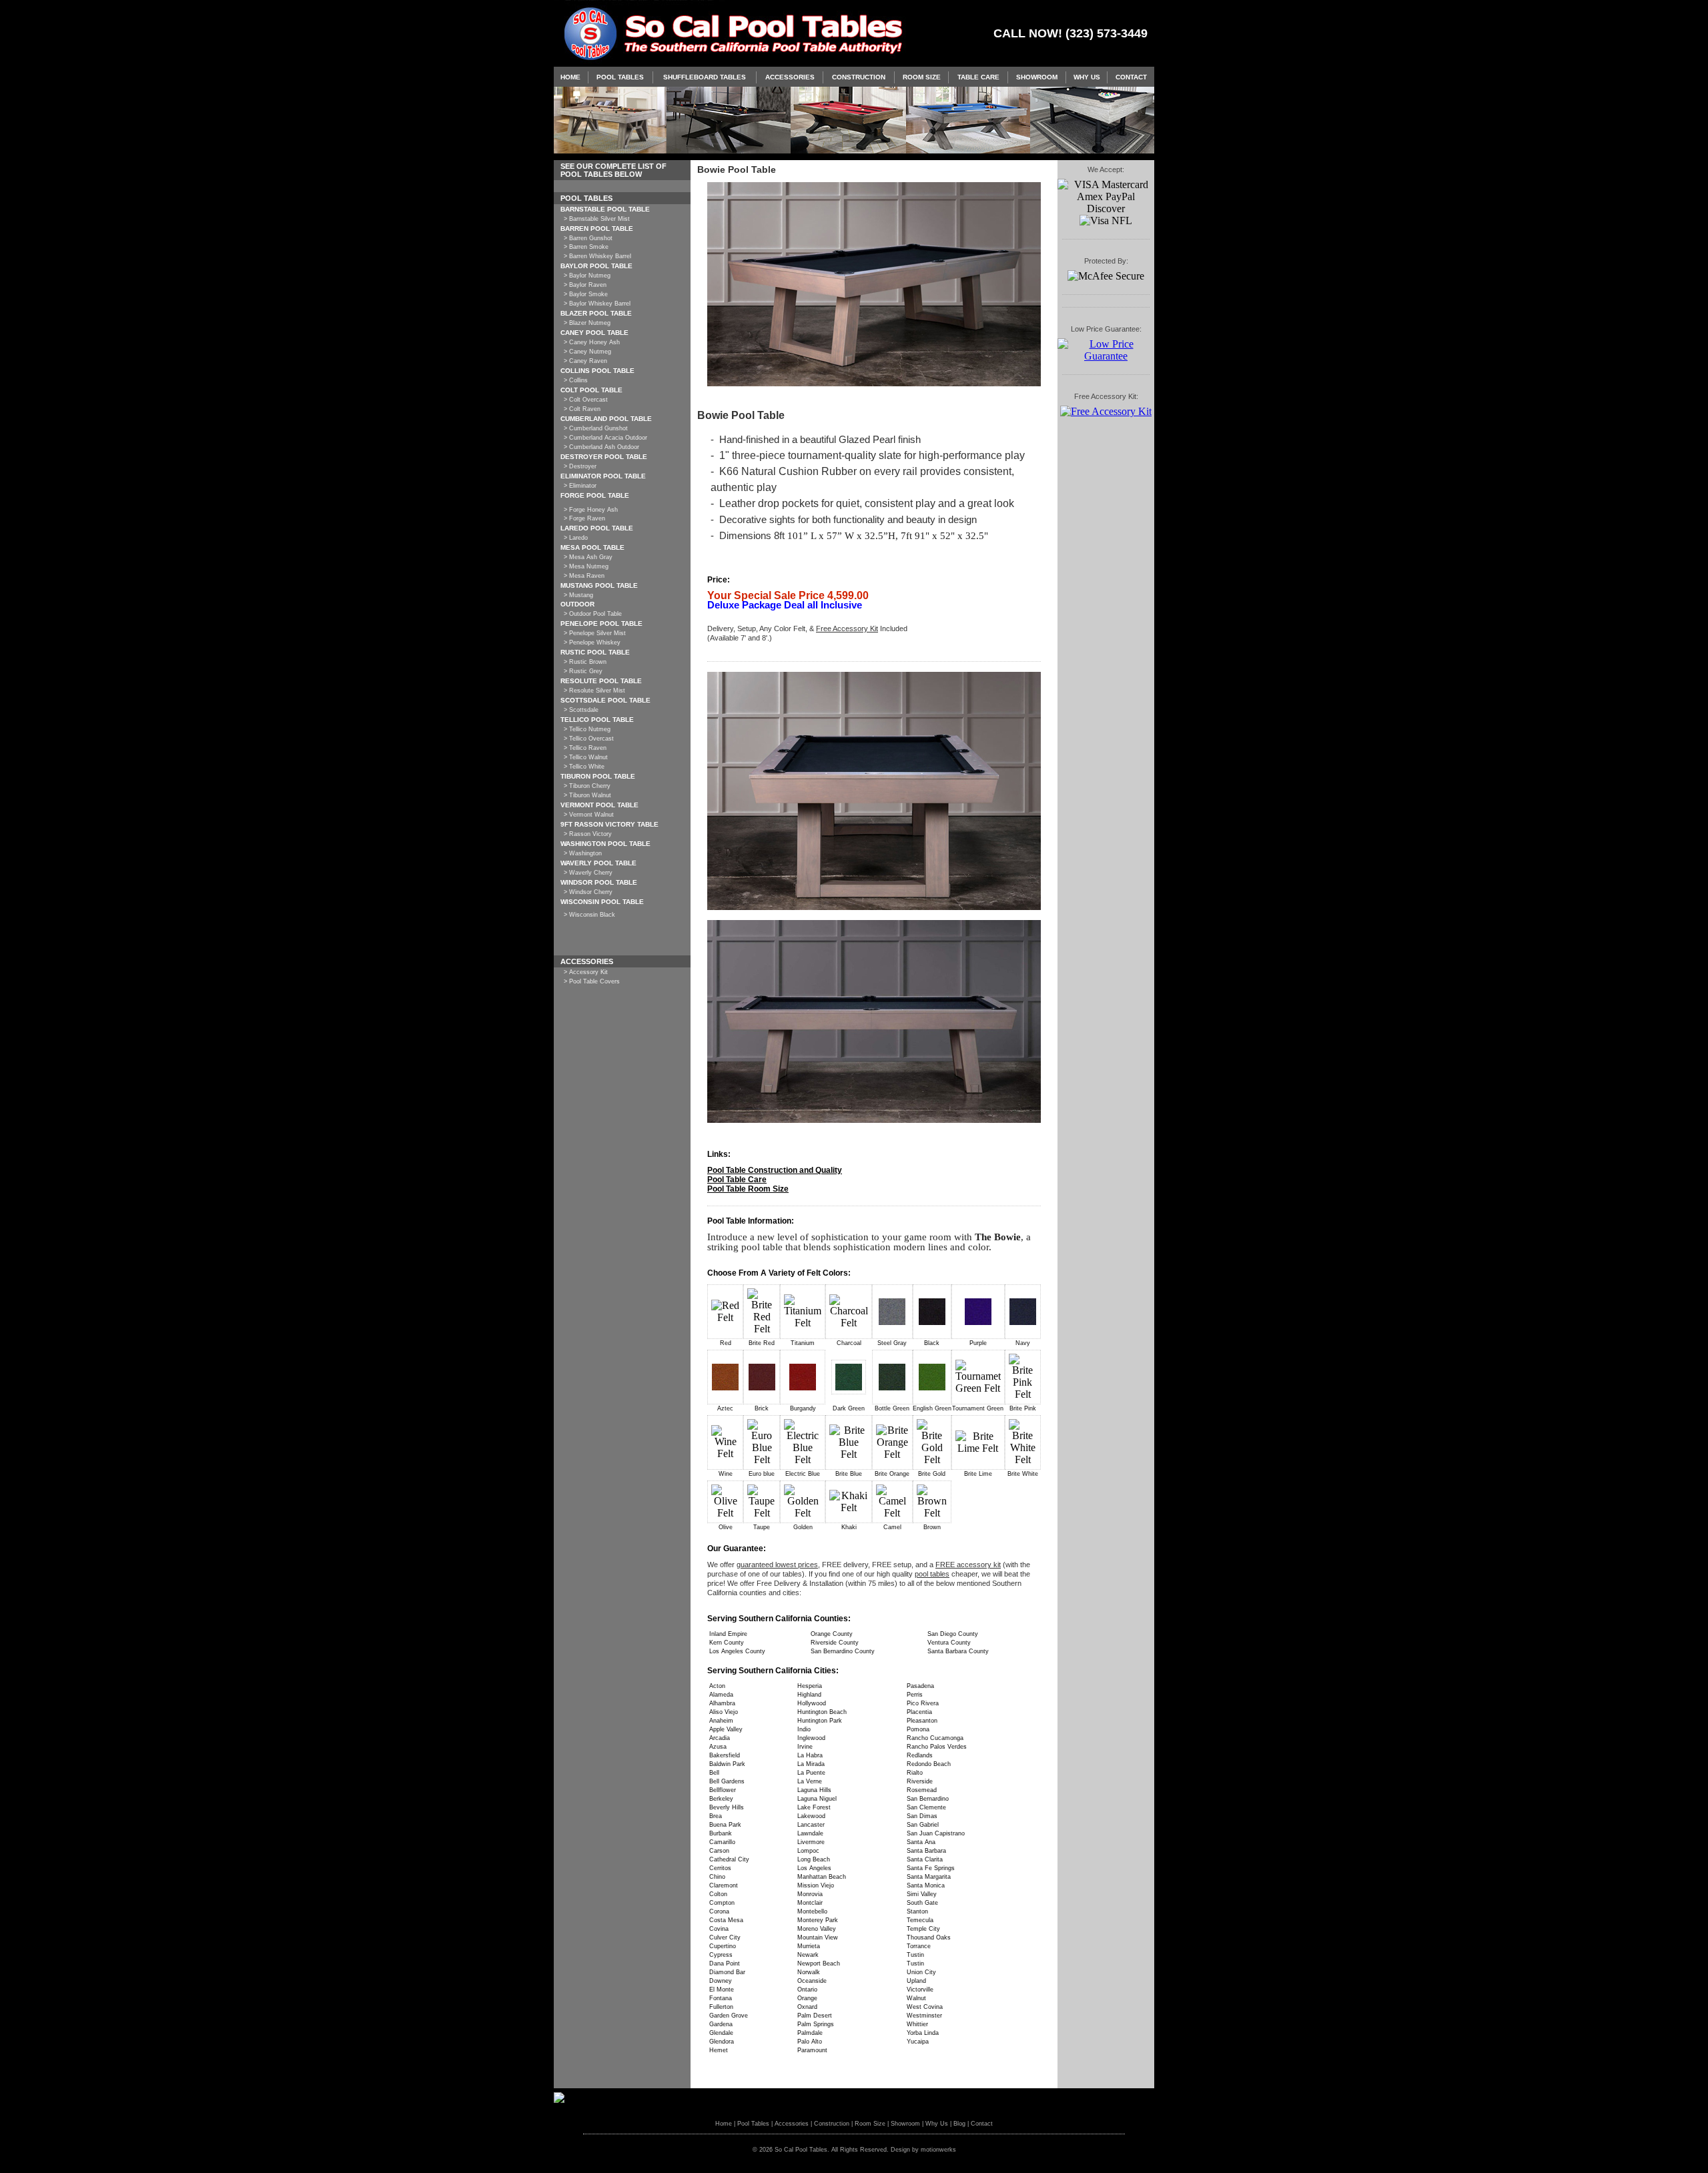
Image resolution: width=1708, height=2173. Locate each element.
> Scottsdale (581, 710)
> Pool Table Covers (592, 981)
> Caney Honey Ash (592, 342)
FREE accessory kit (968, 1565)
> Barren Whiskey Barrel (597, 256)
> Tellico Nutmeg (587, 729)
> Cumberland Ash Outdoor (601, 447)
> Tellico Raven (585, 748)
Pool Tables (620, 77)
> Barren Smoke (586, 247)
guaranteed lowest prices (777, 1565)
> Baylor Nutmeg (587, 276)
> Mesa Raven (584, 576)
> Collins (576, 380)
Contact (1131, 77)
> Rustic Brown (585, 662)
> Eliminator (580, 486)
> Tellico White (584, 767)
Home (570, 77)
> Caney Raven (585, 361)
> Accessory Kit (586, 972)
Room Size (922, 77)
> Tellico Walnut (586, 757)
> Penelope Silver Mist (595, 633)
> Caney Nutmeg (587, 352)
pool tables (932, 1574)
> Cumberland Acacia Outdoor (605, 438)
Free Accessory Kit (847, 628)
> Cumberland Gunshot (596, 428)
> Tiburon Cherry (587, 786)
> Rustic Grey (583, 671)
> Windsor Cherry (588, 892)
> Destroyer (580, 466)
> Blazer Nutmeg (587, 323)
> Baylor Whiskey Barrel (597, 304)
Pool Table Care (737, 1180)
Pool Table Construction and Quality (775, 1170)
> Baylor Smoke (586, 294)
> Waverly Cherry (588, 873)
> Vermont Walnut (589, 815)
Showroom (1037, 77)
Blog (959, 2124)
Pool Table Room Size (748, 1189)
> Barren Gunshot (588, 238)
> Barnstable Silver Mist (597, 219)
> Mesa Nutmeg (586, 566)
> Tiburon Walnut (587, 795)
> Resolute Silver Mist (594, 691)
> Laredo (576, 538)
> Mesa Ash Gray (588, 557)
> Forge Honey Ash (591, 510)
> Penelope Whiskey (592, 642)
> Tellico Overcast (589, 739)
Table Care (978, 77)
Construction (859, 77)
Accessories (790, 77)
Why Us (1087, 77)
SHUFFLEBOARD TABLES (705, 77)
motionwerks (938, 2150)
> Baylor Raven (585, 285)
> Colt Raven (582, 409)
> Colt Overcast (586, 400)
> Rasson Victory (588, 834)
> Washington (583, 853)
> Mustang (578, 595)
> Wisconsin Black (589, 915)
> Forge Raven (584, 518)
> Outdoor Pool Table (593, 614)
